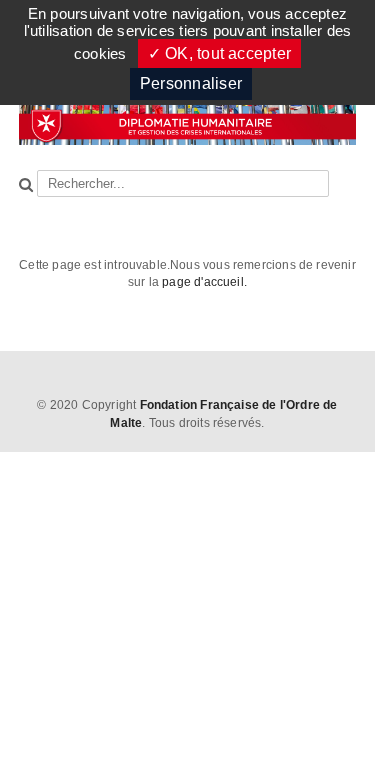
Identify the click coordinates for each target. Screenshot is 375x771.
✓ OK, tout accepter (219, 53)
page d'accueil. (204, 282)
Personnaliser (191, 83)
